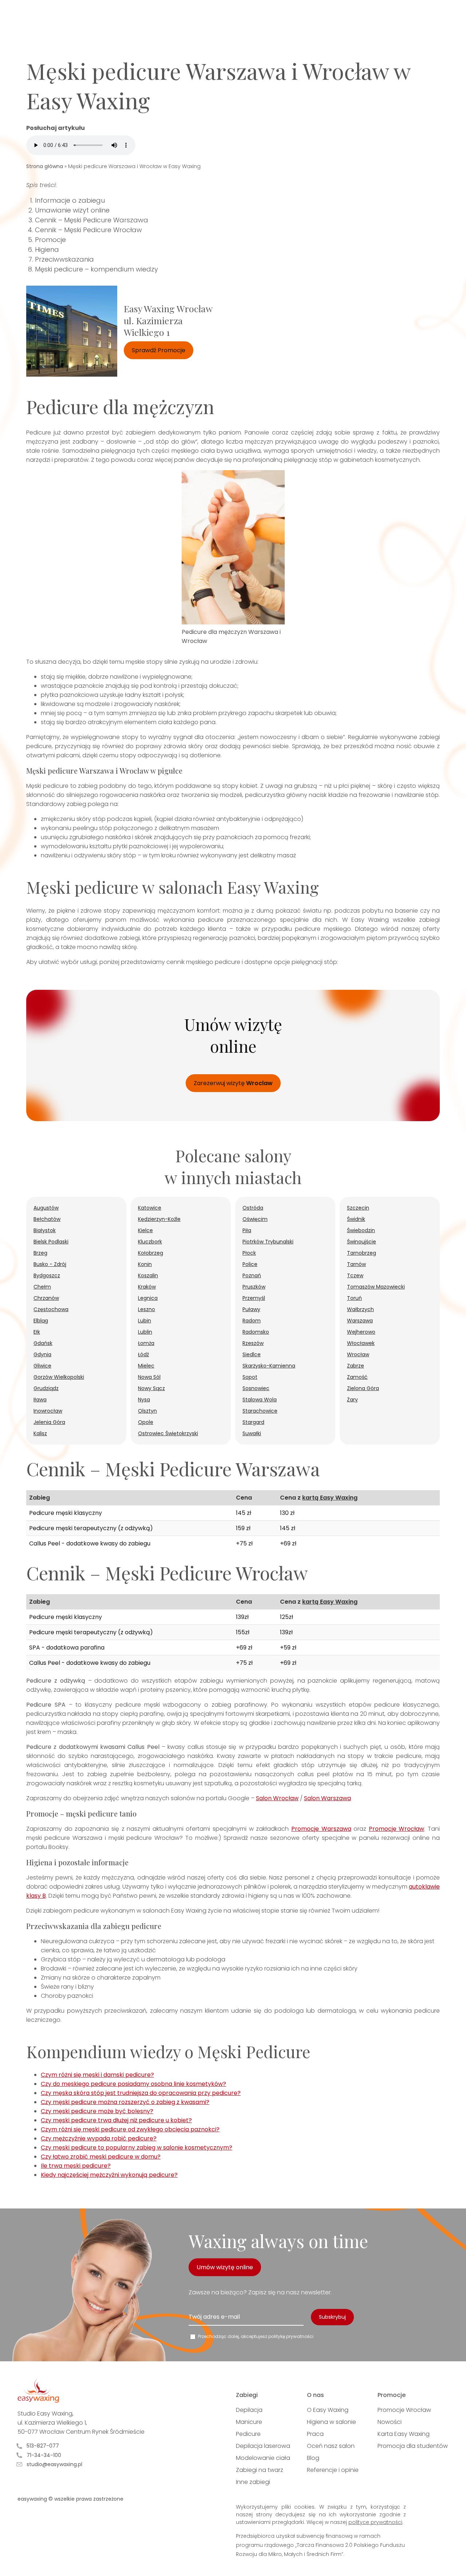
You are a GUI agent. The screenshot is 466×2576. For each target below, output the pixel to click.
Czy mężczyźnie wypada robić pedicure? (99, 2138)
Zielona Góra (363, 1388)
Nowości (390, 2422)
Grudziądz (46, 1388)
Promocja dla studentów (413, 2446)
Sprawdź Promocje (159, 350)
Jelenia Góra (49, 1422)
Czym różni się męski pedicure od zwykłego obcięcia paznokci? (130, 2129)
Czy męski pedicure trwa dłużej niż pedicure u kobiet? (116, 2120)
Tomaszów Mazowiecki (376, 1287)
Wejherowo (361, 1332)
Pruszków (254, 1287)
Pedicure (248, 2434)
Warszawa (360, 1321)
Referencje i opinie (333, 2470)
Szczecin (358, 1208)
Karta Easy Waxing (404, 2434)
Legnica (148, 1298)
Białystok (45, 1230)
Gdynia (42, 1354)
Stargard (253, 1422)
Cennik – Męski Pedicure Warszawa (92, 220)
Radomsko (256, 1332)
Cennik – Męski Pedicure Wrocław (88, 230)
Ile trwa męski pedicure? (76, 2166)
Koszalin (148, 1275)
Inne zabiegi (253, 2482)
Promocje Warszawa (321, 1829)
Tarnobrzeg (362, 1253)
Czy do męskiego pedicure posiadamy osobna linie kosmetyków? (133, 2084)
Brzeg (40, 1253)
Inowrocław (48, 1411)
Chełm (42, 1287)
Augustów (46, 1208)
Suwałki (252, 1433)
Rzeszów (253, 1343)
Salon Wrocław (277, 1798)
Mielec (146, 1366)
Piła (247, 1230)
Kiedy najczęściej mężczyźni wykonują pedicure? (109, 2175)
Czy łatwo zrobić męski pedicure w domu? (101, 2157)
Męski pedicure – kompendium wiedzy (96, 269)
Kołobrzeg (151, 1253)
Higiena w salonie (331, 2422)
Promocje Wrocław (397, 1829)
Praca (315, 2434)
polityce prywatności (375, 2522)
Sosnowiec (256, 1388)
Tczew (355, 1275)
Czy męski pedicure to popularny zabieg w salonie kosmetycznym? (137, 2148)
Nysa (144, 1400)
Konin (145, 1264)
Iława (40, 1400)
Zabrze (356, 1366)
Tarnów (356, 1264)
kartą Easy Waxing (330, 1498)
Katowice (150, 1208)
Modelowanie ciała (263, 2458)
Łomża (146, 1343)
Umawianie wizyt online (72, 210)
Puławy (251, 1309)
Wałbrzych (360, 1309)
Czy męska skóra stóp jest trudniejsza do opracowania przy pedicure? (141, 2093)
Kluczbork (150, 1242)
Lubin (145, 1321)
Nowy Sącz (151, 1388)
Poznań (252, 1275)
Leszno (147, 1309)
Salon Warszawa (327, 1798)
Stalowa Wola (260, 1400)
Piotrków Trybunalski (268, 1242)
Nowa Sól (149, 1377)
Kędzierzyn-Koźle (159, 1219)
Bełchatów (47, 1219)
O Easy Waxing (328, 2410)
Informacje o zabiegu (70, 200)
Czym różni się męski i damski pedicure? (97, 2075)
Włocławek (361, 1343)
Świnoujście (362, 1242)
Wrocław (358, 1354)
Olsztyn (147, 1411)
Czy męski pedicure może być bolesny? (97, 2111)
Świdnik (356, 1219)
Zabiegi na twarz (260, 2470)
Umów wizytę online (225, 2267)
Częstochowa (51, 1309)
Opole (146, 1422)
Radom (252, 1321)
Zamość (357, 1377)
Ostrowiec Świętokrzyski (168, 1433)
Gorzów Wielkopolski (59, 1377)
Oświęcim (255, 1219)
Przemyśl (254, 1298)
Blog (313, 2458)
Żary (352, 1400)
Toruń (354, 1298)
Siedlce (252, 1354)
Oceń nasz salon (331, 2446)
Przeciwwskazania (64, 259)
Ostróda (253, 1208)
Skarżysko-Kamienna (269, 1366)
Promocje (50, 240)
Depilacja (249, 2410)
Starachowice (260, 1411)
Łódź (143, 1354)
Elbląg (41, 1321)
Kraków (147, 1287)
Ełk (37, 1332)
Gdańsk (43, 1343)
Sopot (250, 1377)
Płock (249, 1253)
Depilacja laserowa (263, 2446)
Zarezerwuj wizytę (233, 1083)
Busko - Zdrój (50, 1264)
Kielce (145, 1230)
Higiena (47, 249)
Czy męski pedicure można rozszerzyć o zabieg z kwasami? (125, 2102)
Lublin (145, 1332)
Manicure (249, 2422)
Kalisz (40, 1433)
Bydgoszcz (47, 1275)
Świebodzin (361, 1230)
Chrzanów (46, 1298)
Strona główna (45, 166)
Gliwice (42, 1366)
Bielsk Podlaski (51, 1242)
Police (250, 1264)
